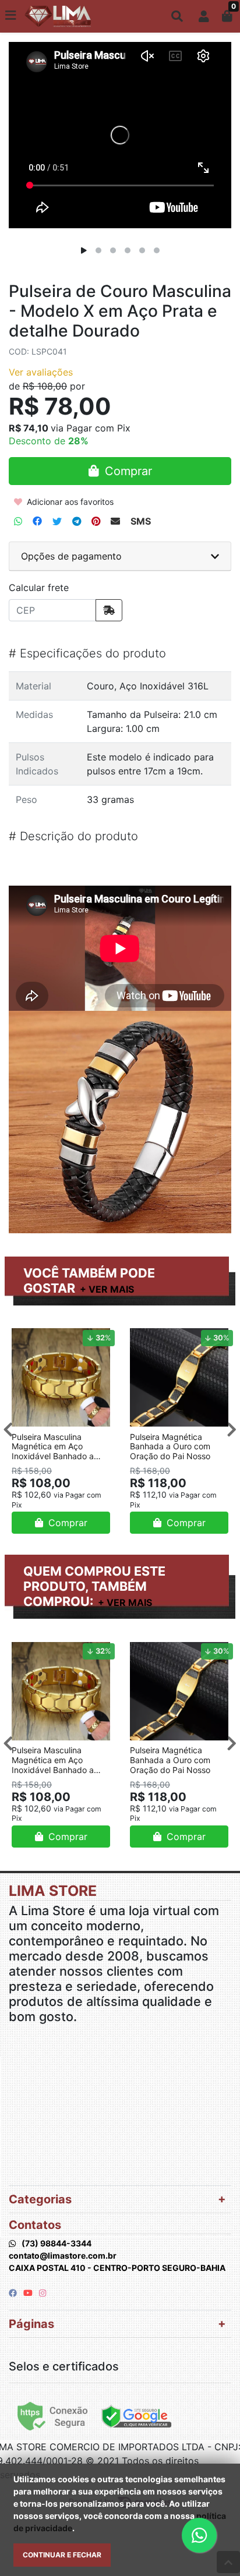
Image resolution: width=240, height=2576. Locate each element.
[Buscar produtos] (177, 16)
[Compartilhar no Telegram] (77, 521)
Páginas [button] (31, 2324)
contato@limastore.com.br (63, 2255)
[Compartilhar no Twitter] (57, 521)
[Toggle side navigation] (12, 16)
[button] (204, 16)
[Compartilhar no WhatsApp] (18, 521)
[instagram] (43, 2293)
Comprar (66, 1523)
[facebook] (14, 2293)
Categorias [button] (40, 2199)
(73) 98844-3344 (57, 2243)
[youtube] (29, 2293)
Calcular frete (39, 588)
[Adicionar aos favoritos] (26, 1336)
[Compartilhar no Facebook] (37, 521)
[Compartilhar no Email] (115, 521)
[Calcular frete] (109, 610)
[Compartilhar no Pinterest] (96, 521)
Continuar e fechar (62, 2555)
